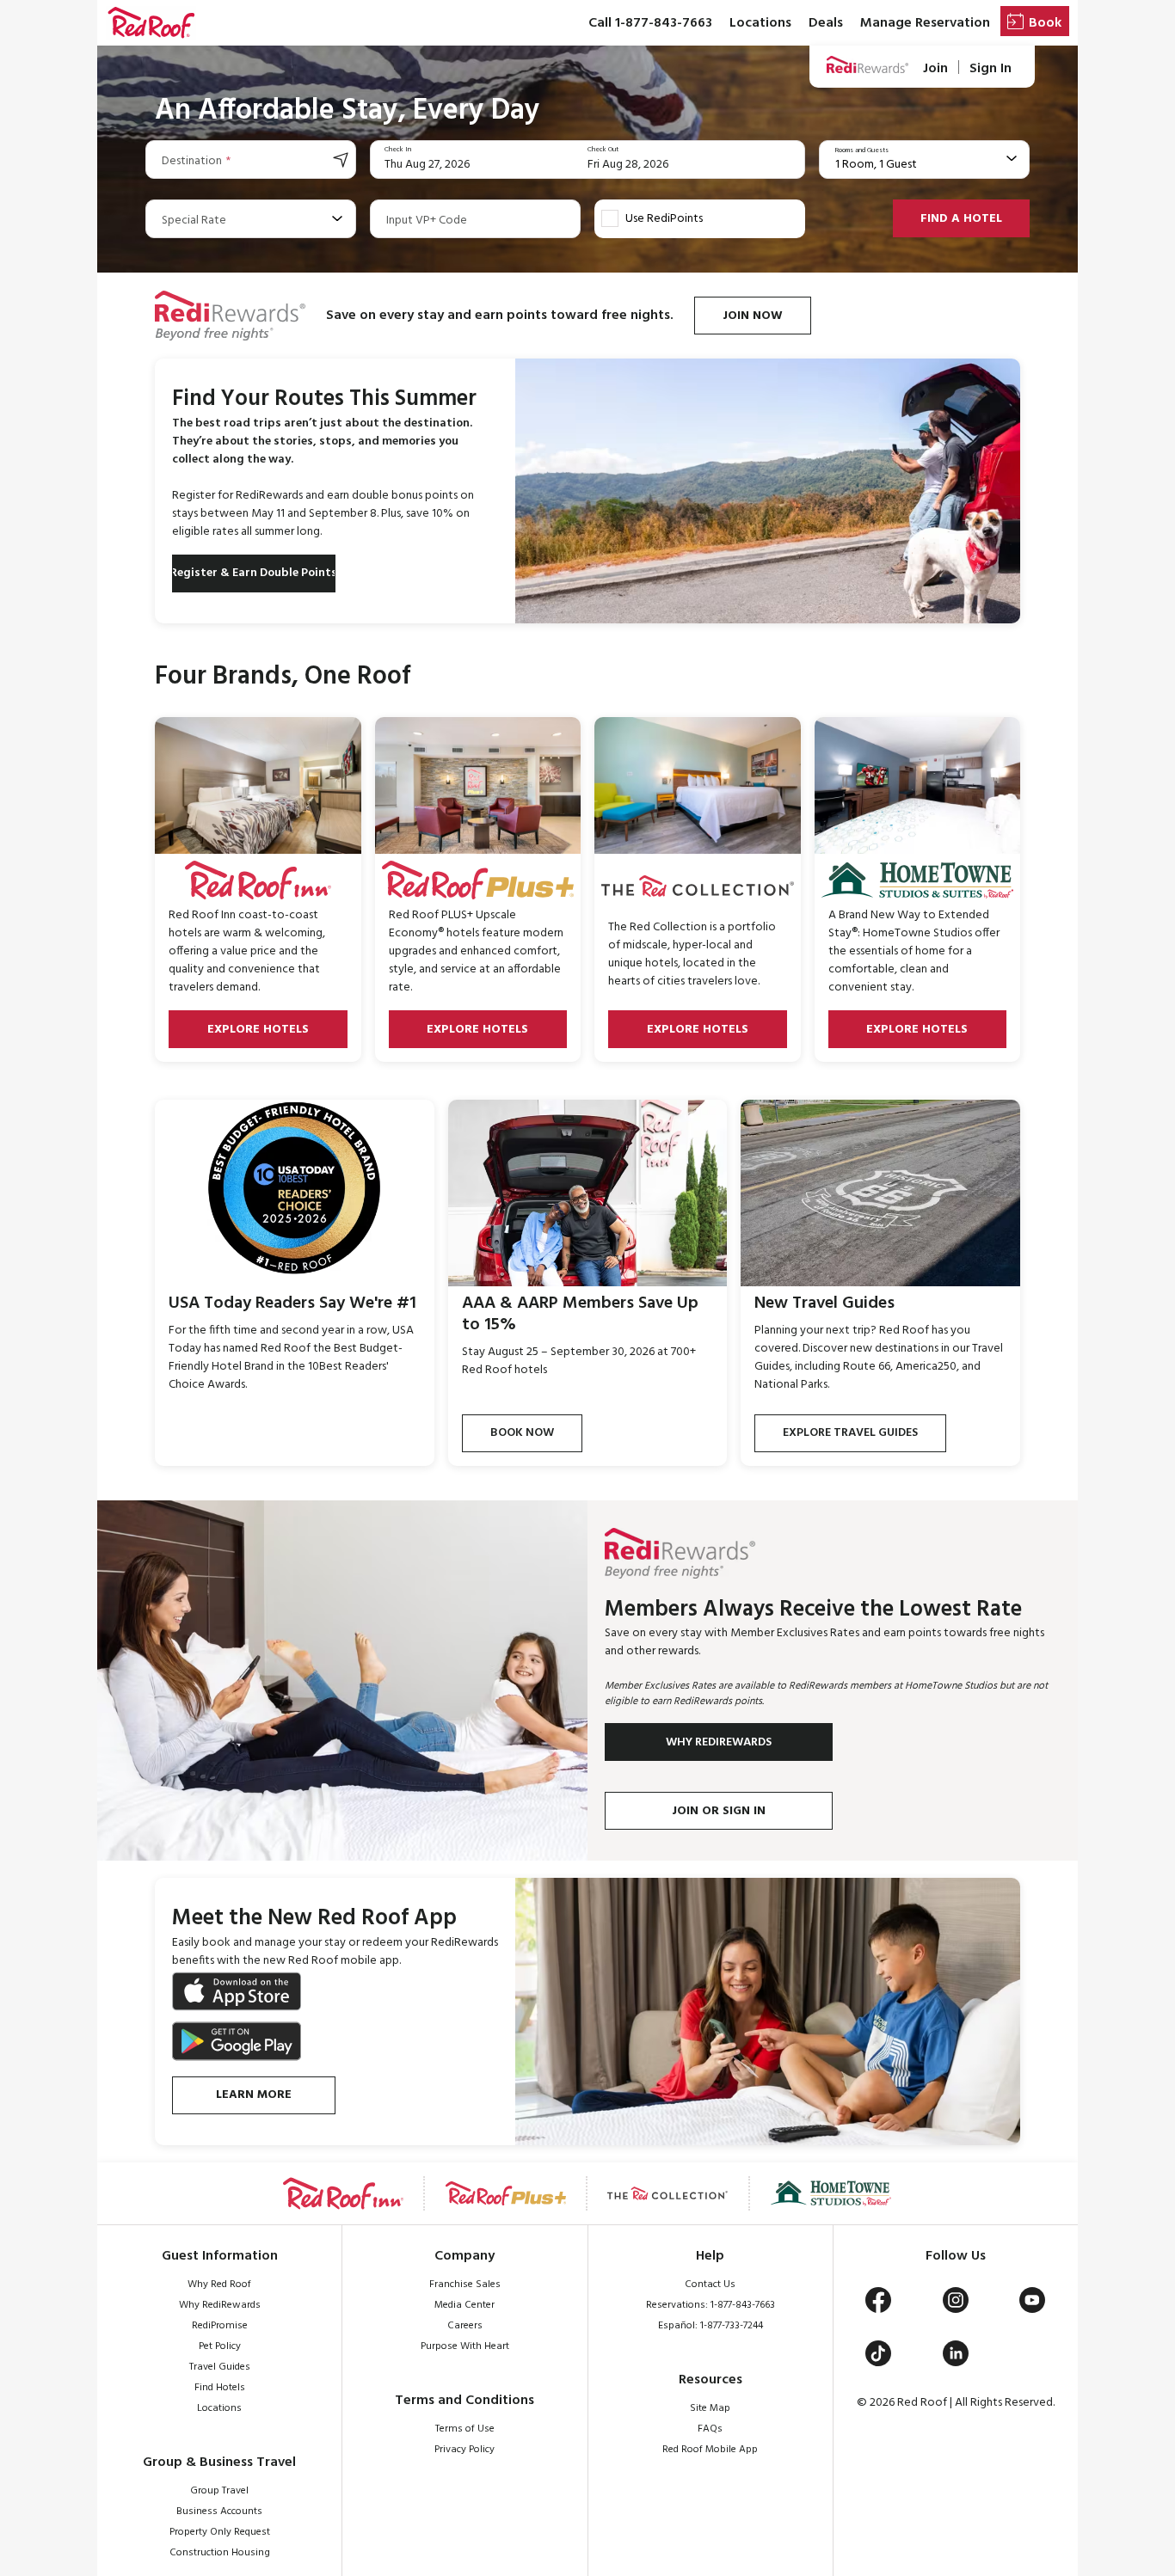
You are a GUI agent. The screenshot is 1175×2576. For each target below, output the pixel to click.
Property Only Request (220, 2532)
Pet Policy (220, 2346)
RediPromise (220, 2326)
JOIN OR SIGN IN (719, 1811)
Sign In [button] (990, 68)
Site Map (710, 2408)
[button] (151, 23)
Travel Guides (220, 2367)
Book (1045, 23)
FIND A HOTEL (961, 219)
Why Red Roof (219, 2285)
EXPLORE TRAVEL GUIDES (850, 1433)
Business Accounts (219, 2512)
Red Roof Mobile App (710, 2450)
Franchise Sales (465, 2285)
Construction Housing (220, 2553)
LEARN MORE (254, 2095)
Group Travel (219, 2491)
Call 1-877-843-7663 (650, 23)
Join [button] (935, 68)
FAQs (710, 2429)
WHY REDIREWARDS (719, 1742)
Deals (826, 23)
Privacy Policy (464, 2450)
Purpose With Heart (465, 2346)
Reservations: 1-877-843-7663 (711, 2305)
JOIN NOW (753, 316)
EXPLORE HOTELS (258, 1030)
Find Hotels (220, 2388)
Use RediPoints (664, 219)
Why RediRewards (220, 2305)
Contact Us (710, 2285)
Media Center (464, 2305)
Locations (760, 23)
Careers (465, 2326)
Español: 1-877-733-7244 (711, 2326)
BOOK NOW (522, 1433)
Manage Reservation (925, 23)
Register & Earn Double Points (254, 573)
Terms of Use (465, 2429)
